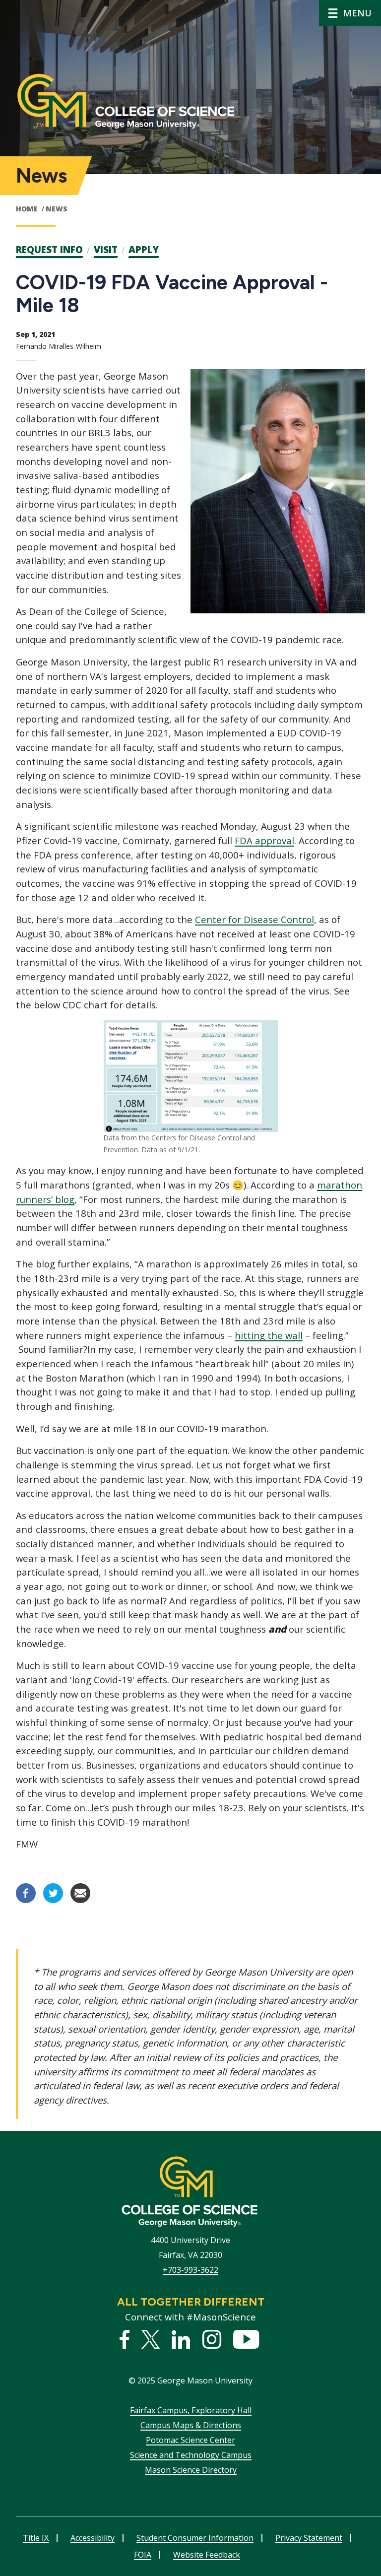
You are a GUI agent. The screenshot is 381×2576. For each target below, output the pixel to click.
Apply (144, 250)
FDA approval (264, 840)
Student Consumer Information (195, 2538)
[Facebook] (26, 1900)
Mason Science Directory (191, 2470)
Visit (106, 250)
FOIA (143, 2555)
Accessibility (93, 2538)
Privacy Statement (309, 2538)
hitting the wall (269, 1335)
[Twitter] (53, 1900)
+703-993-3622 (190, 2270)
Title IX (36, 2538)
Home (27, 209)
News (57, 209)
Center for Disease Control (254, 919)
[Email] (80, 1900)
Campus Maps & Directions (191, 2425)
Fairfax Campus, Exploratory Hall (191, 2410)
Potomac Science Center (190, 2440)
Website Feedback (207, 2555)
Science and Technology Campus (191, 2455)
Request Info (49, 250)
